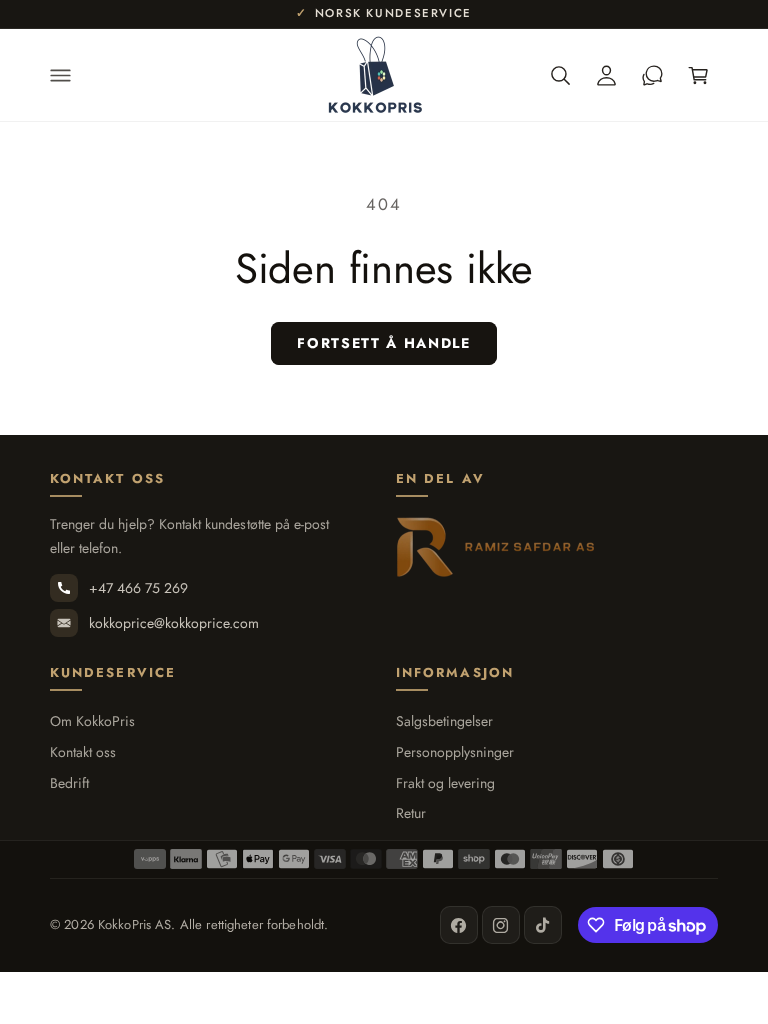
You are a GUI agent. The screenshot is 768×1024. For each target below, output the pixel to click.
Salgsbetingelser (444, 721)
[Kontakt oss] (652, 75)
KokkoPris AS (135, 924)
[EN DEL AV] (496, 547)
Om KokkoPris (92, 721)
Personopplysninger (455, 752)
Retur (411, 813)
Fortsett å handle (384, 343)
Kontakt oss (83, 752)
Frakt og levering (445, 783)
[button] (60, 75)
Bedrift (69, 783)
